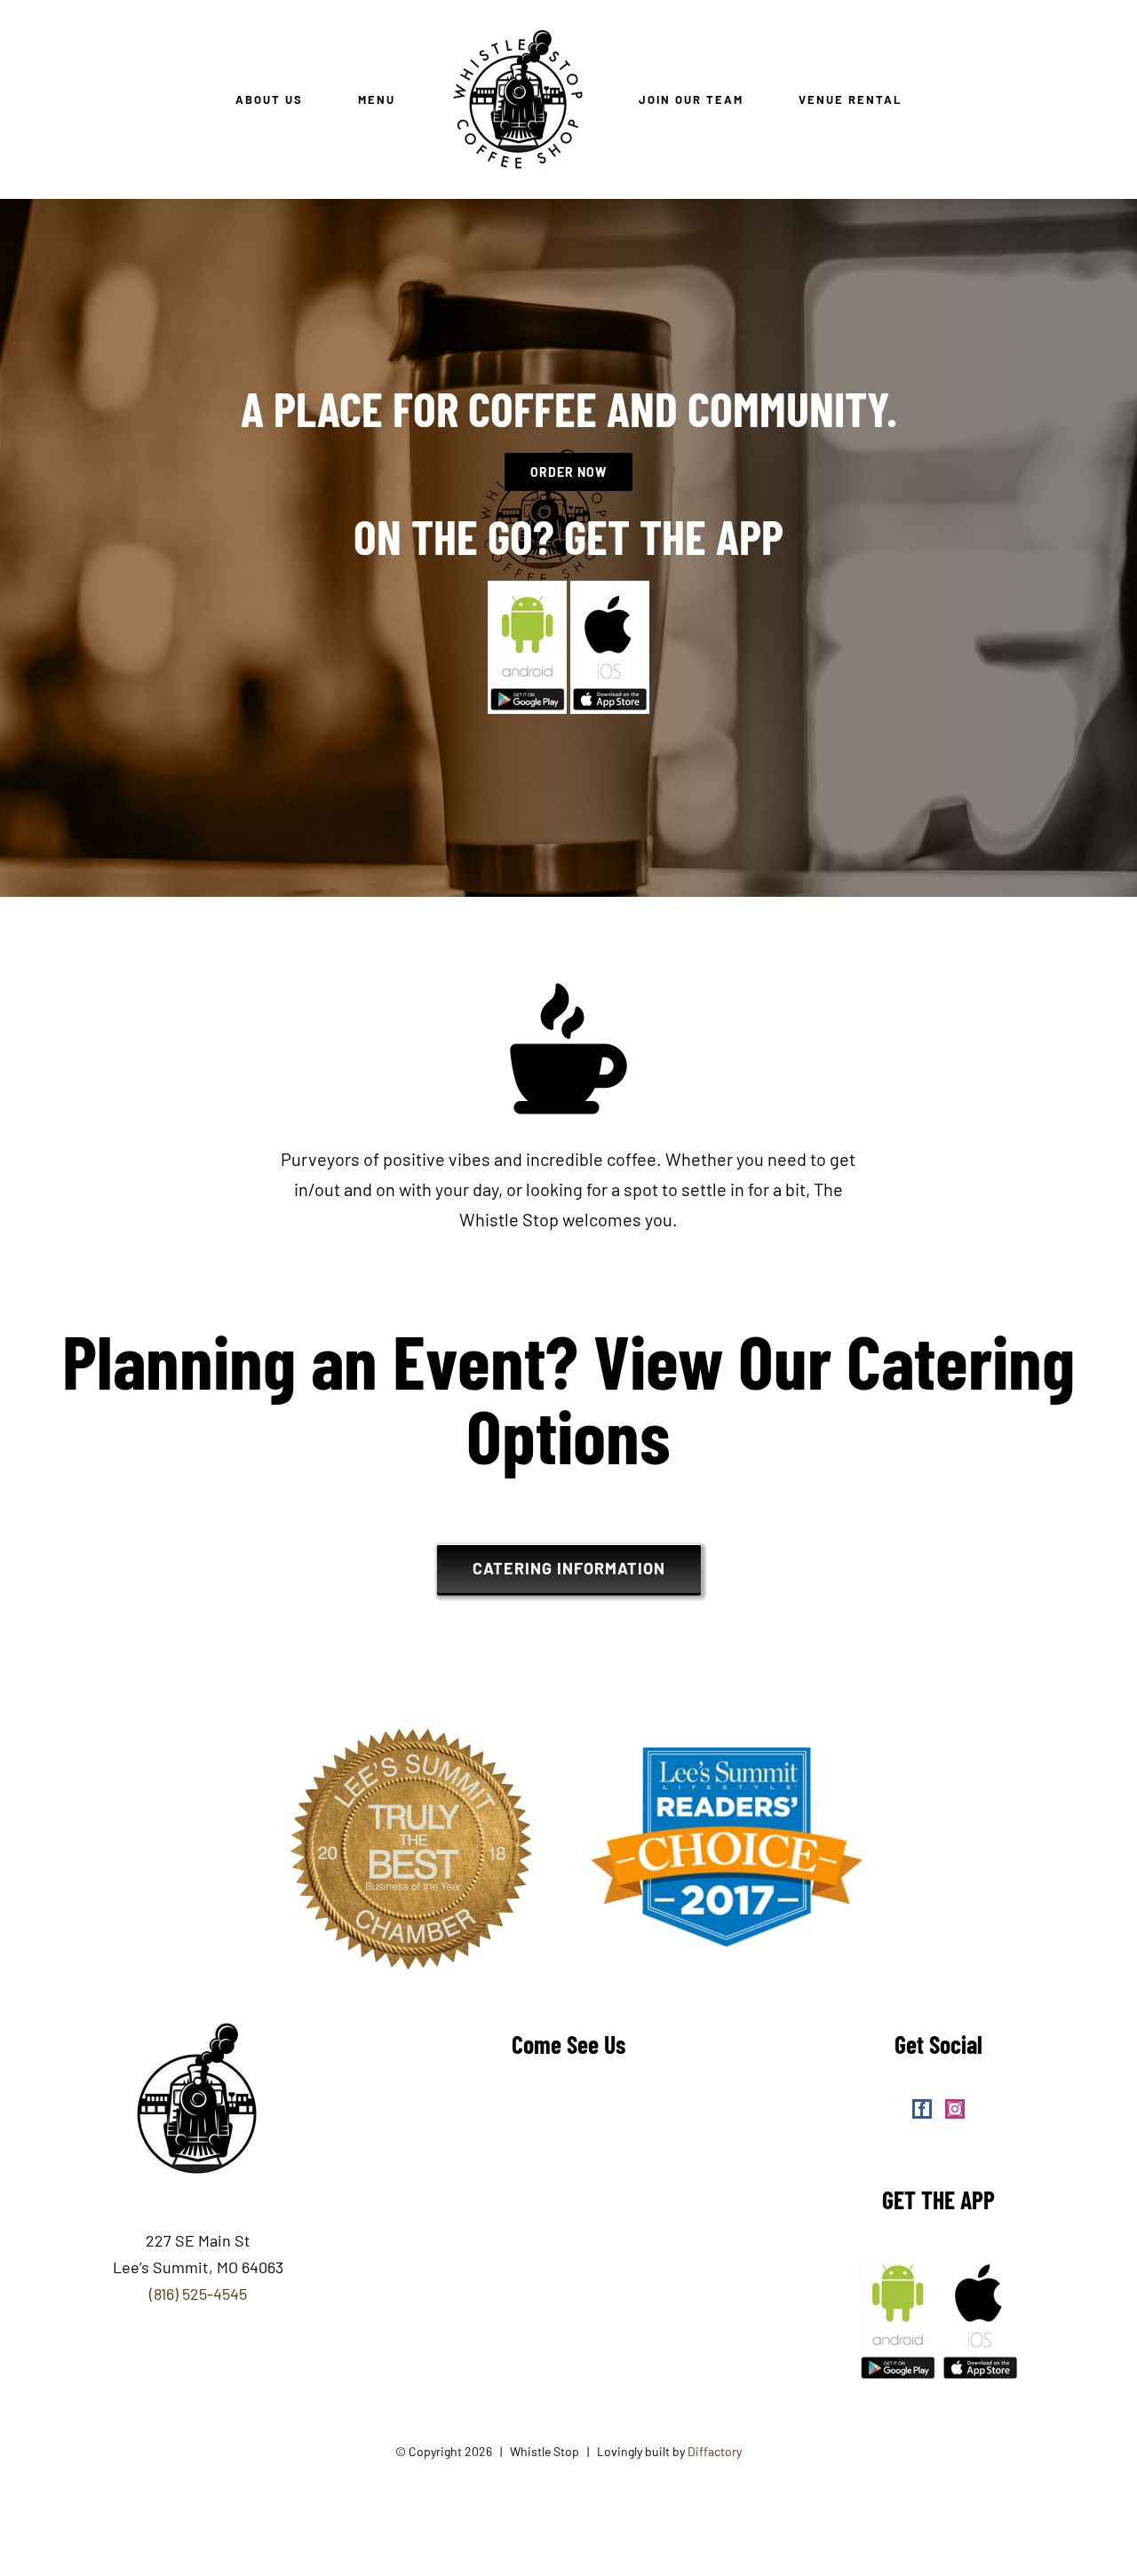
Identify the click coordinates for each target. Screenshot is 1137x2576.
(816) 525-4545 (198, 2294)
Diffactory (715, 2451)
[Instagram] (955, 2109)
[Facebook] (922, 2109)
